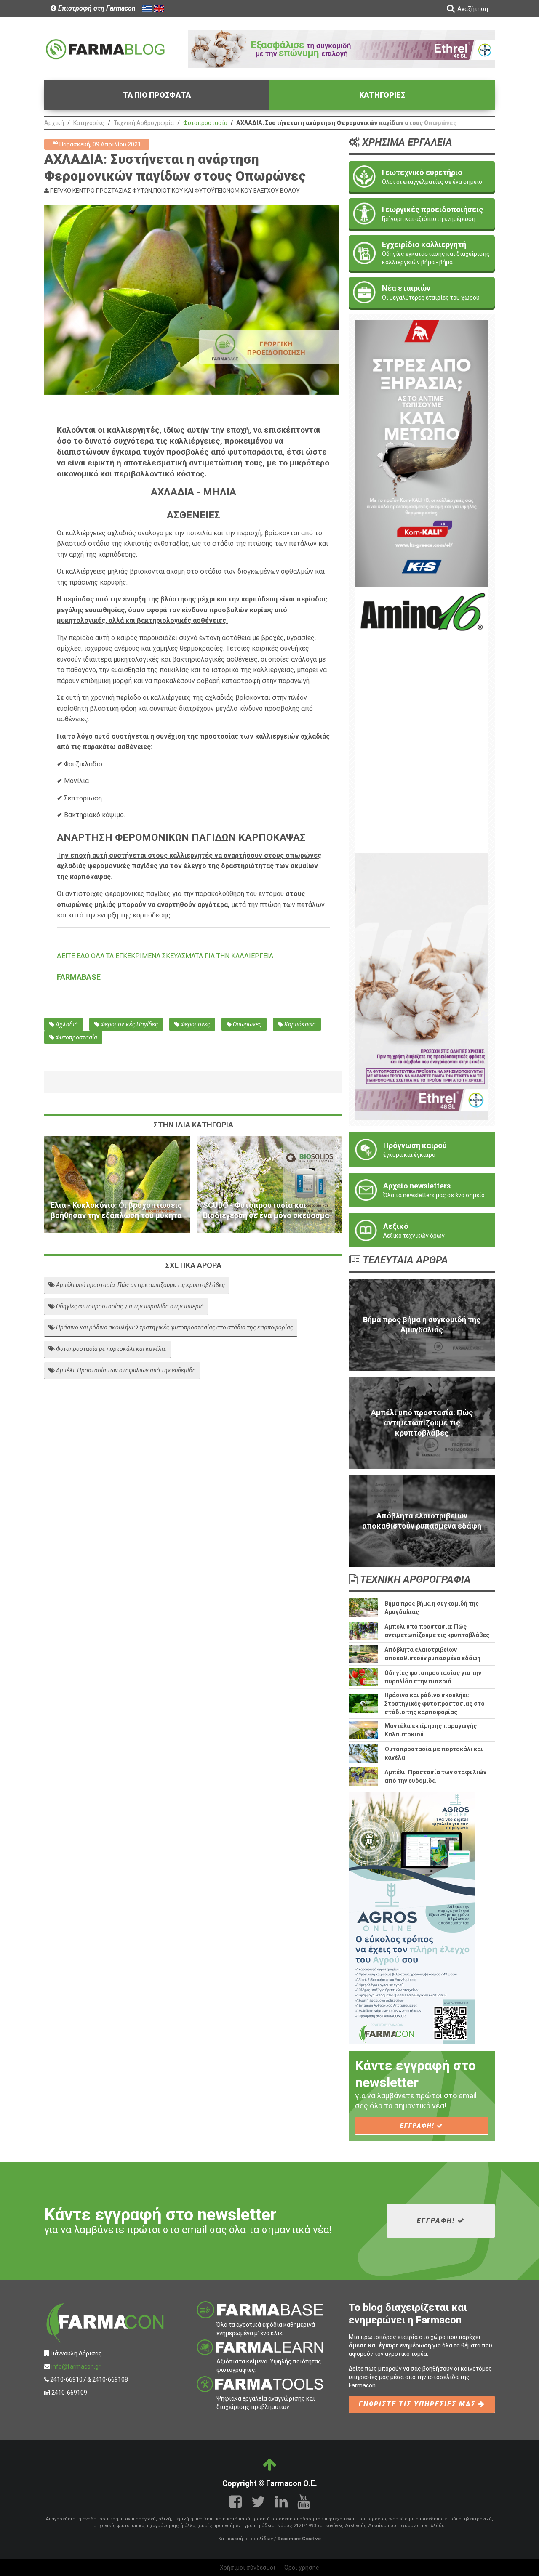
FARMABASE (79, 977)
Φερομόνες (195, 1024)
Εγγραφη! (418, 2126)
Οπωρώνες (247, 1024)
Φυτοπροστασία (205, 123)
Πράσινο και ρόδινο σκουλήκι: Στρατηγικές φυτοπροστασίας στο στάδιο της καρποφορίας (174, 1327)
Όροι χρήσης (302, 2568)
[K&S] (422, 453)
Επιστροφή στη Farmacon (96, 8)
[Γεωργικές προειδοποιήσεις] (422, 214)
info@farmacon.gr (76, 2366)
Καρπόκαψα (299, 1024)
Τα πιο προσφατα (157, 95)
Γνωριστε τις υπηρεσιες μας (419, 2404)
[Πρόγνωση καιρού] (422, 1150)
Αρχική (54, 123)
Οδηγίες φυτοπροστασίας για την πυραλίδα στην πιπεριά (129, 1306)
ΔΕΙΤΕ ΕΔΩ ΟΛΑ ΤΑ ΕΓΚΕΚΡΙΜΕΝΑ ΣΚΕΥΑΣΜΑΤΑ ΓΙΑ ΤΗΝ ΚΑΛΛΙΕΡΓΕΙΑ (165, 956)
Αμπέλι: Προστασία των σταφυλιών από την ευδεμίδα (125, 1370)
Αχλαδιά (66, 1024)
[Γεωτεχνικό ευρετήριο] (422, 177)
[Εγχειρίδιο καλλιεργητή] (422, 253)
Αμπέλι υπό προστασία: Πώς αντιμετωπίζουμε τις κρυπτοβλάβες (140, 1285)
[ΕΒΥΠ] (422, 720)
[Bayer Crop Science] (422, 986)
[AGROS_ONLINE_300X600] (412, 1918)
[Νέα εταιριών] (422, 292)
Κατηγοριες (382, 95)
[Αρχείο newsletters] (422, 1190)
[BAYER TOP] (342, 48)
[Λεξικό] (422, 1230)
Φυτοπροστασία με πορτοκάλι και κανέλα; (111, 1349)
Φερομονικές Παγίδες (129, 1024)
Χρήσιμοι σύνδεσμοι (248, 2568)
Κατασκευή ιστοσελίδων (245, 2539)
